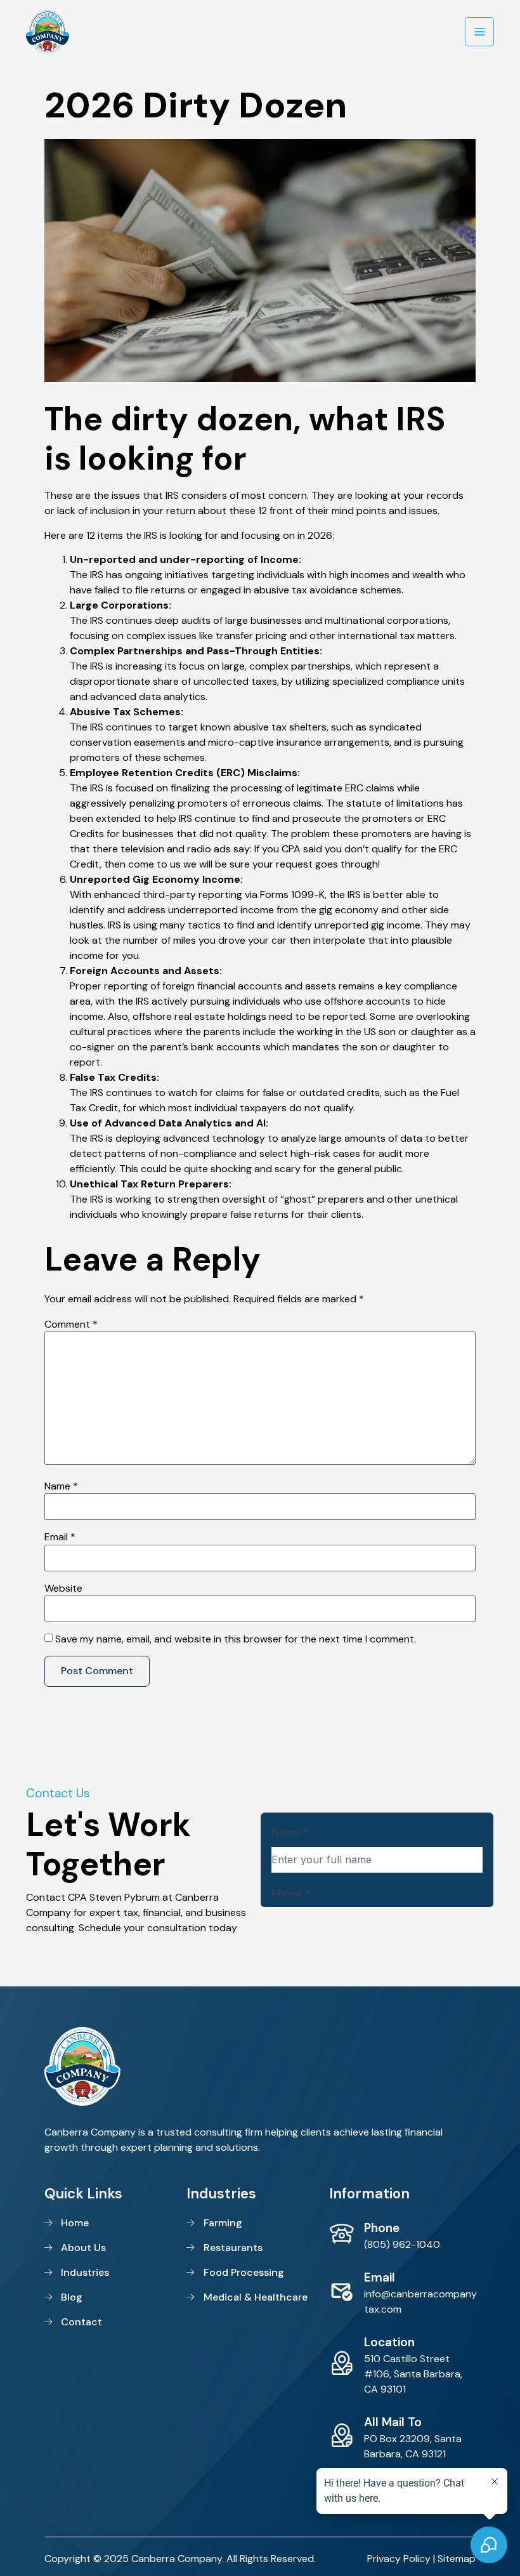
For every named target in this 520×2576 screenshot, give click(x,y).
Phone (382, 2228)
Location (389, 2342)
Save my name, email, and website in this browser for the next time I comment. (236, 1639)
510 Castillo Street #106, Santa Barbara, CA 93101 (413, 2374)
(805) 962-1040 (402, 2244)
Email (60, 1537)
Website (63, 1589)
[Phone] (342, 2234)
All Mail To (393, 2422)
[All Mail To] (342, 2436)
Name (61, 1486)
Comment (71, 1324)
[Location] (342, 2363)
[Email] (342, 2291)
